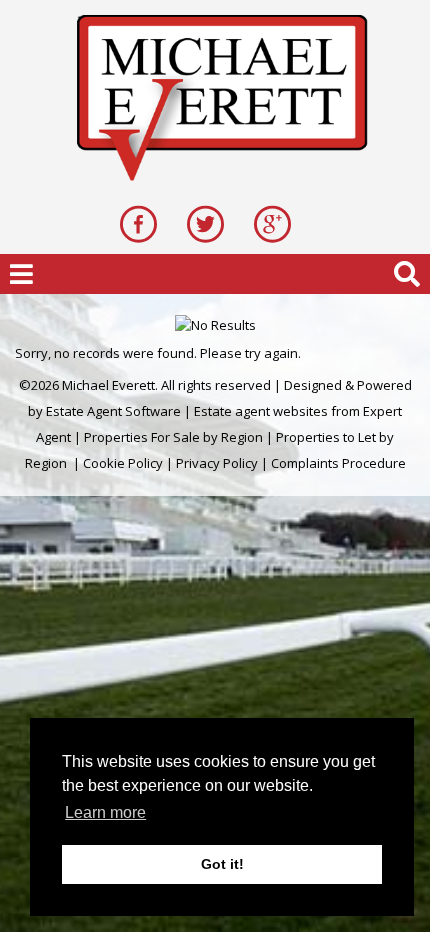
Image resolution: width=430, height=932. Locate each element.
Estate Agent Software (113, 411)
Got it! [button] (222, 864)
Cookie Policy (123, 463)
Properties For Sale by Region (173, 437)
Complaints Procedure (338, 463)
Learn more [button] (105, 812)
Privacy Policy (217, 463)
